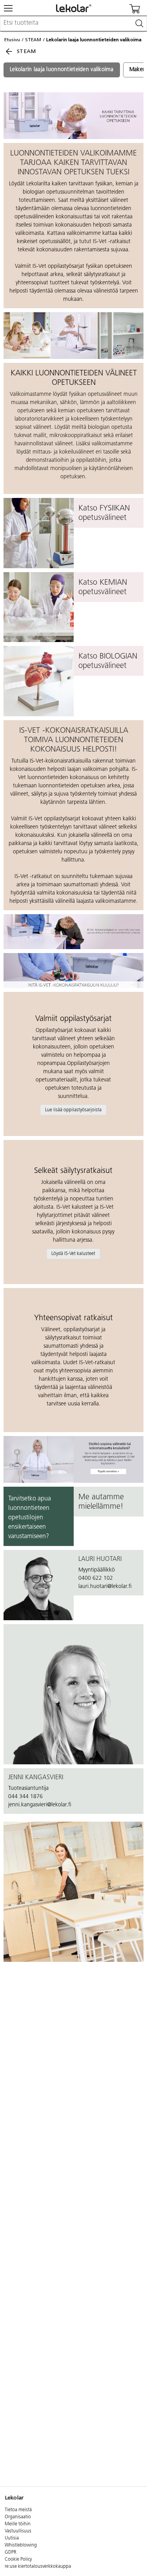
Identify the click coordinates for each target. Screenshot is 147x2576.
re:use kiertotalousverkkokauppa (38, 2567)
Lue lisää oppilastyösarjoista (73, 1110)
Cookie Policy (18, 2560)
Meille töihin (18, 2524)
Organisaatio (18, 2517)
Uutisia (12, 2538)
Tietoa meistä (18, 2510)
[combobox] (73, 24)
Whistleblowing (21, 2545)
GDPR (11, 2552)
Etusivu (12, 40)
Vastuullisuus (18, 2531)
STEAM (33, 40)
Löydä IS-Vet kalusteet (73, 1254)
